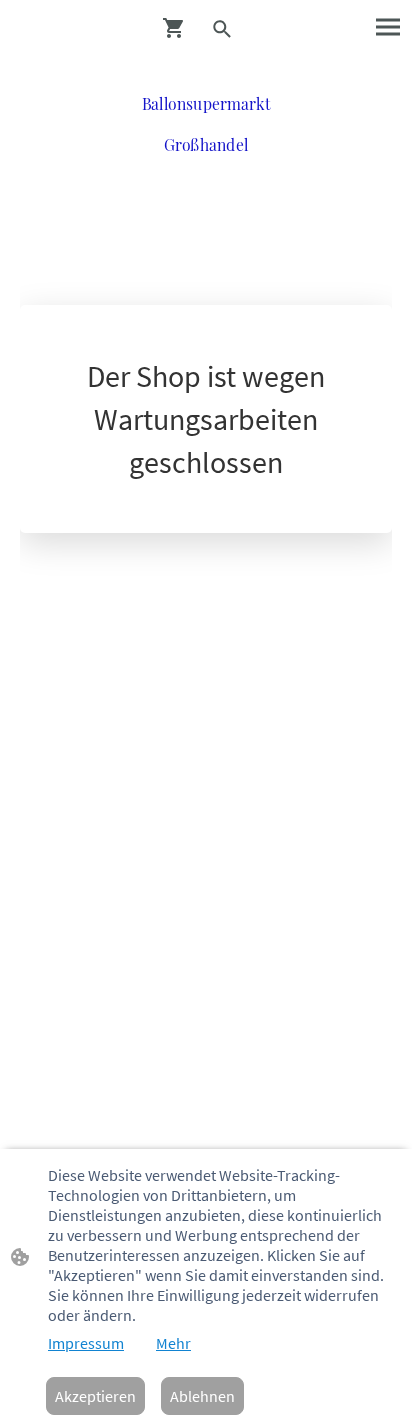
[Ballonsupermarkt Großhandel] (206, 172)
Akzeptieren (95, 1396)
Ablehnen (202, 1396)
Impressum (86, 1343)
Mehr (173, 1343)
